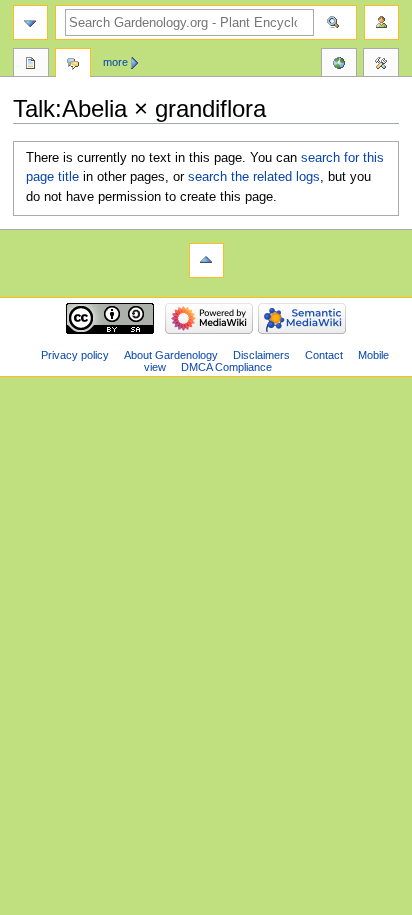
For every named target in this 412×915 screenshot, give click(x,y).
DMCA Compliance (226, 367)
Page (31, 65)
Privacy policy (75, 355)
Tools (381, 65)
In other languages (339, 65)
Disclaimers (261, 355)
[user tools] (381, 22)
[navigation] (30, 22)
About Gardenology (171, 355)
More (115, 62)
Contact (324, 355)
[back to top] (206, 260)
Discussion (73, 65)
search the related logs (254, 177)
